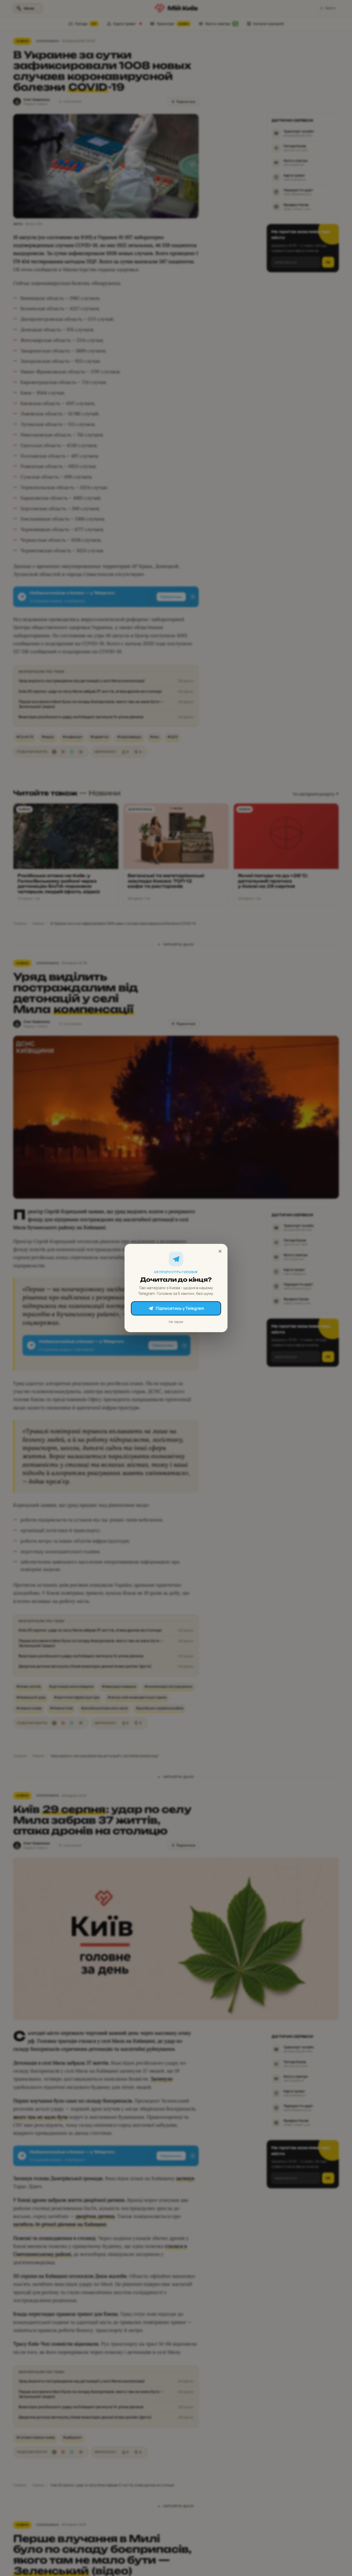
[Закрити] (220, 1251)
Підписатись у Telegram (180, 1308)
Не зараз (176, 1322)
